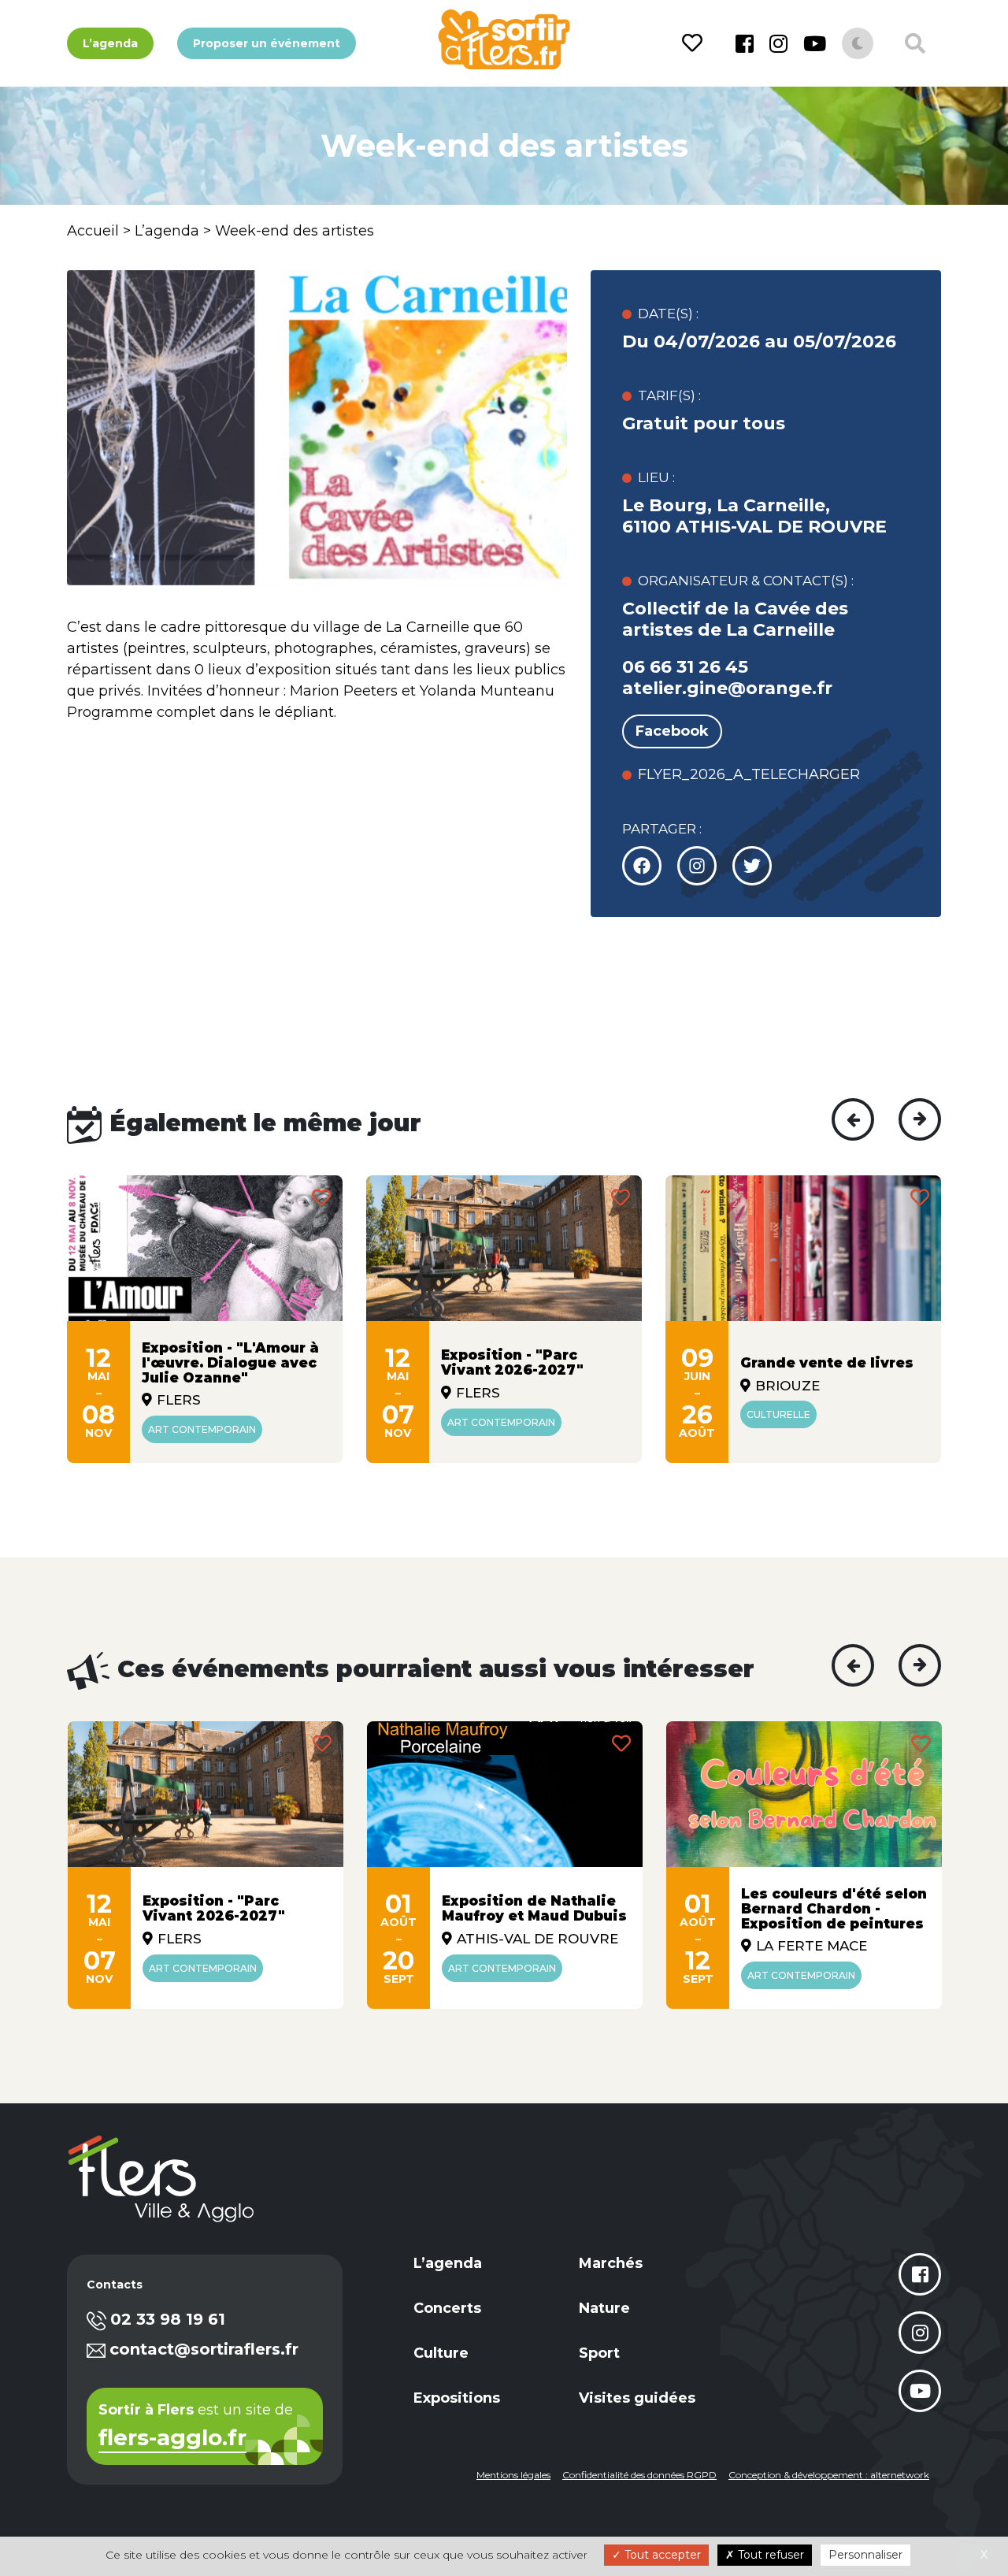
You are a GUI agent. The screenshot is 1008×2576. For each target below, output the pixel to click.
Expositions (457, 2398)
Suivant (920, 1119)
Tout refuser (769, 2555)
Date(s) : (668, 314)
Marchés (611, 2263)
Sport (599, 2353)
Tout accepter (661, 2555)
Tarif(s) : (669, 395)
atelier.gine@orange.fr (727, 688)
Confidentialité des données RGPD (639, 2475)
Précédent (853, 1119)
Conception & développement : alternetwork (829, 2475)
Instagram (778, 43)
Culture (441, 2353)
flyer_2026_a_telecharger (749, 774)
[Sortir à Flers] (504, 39)
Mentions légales (513, 2475)
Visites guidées (637, 2398)
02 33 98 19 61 (168, 2319)
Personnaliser (865, 2555)
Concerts (447, 2308)
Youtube (815, 43)
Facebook (745, 43)
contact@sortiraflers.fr (204, 2349)
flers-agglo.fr (172, 2439)
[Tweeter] (697, 866)
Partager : (662, 829)
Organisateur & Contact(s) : (746, 581)
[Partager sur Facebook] (642, 866)
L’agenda (110, 43)
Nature (604, 2308)
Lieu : (656, 477)
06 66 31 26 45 (685, 667)
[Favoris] (695, 43)
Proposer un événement (267, 43)
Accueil (93, 231)
